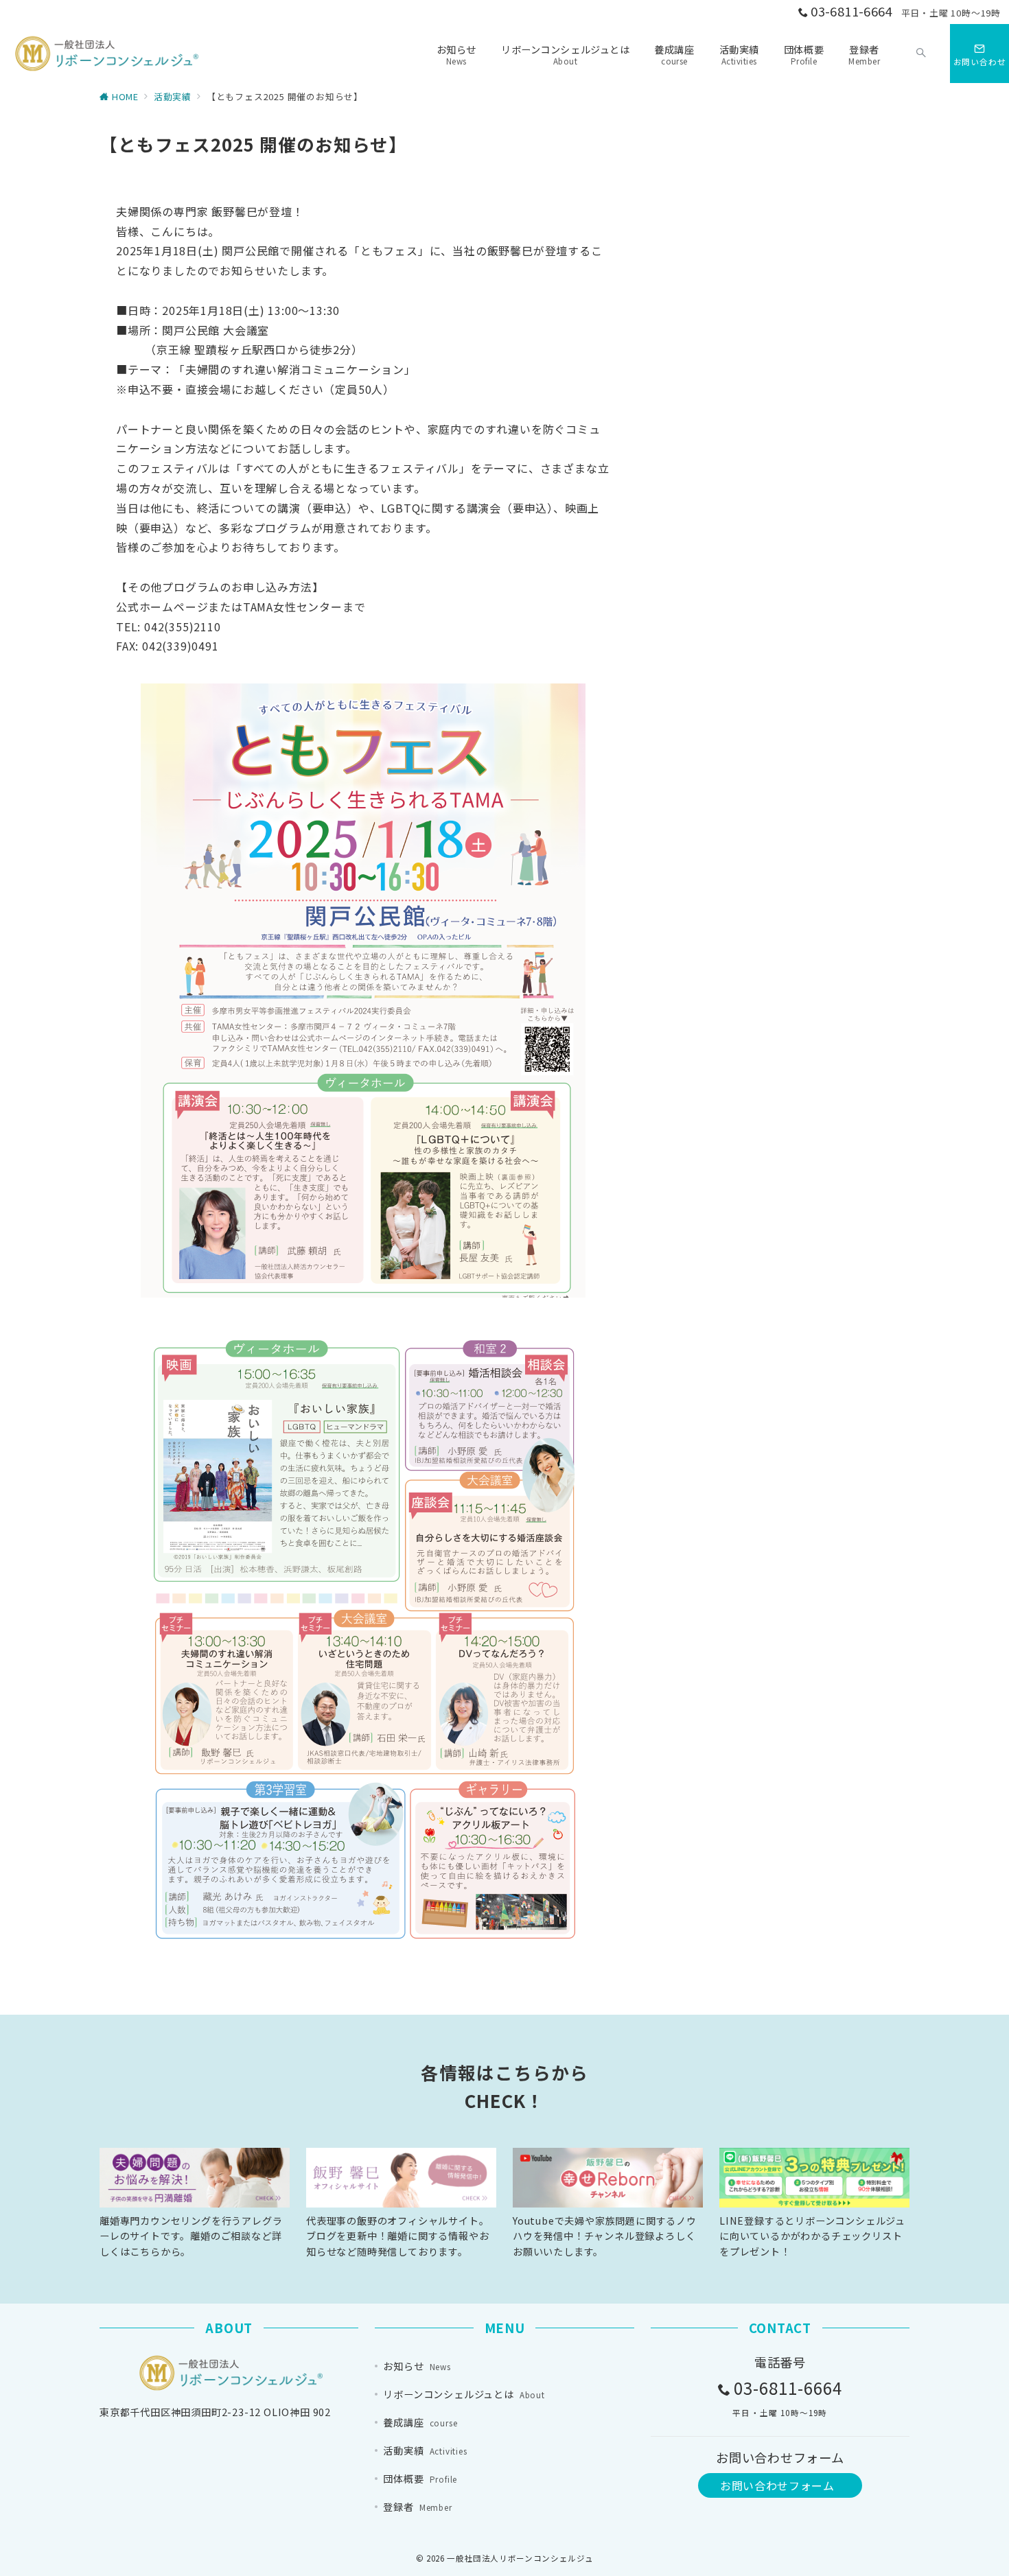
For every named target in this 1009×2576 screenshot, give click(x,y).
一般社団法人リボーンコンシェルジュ (520, 2558)
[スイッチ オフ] (921, 54)
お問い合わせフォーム (777, 2485)
